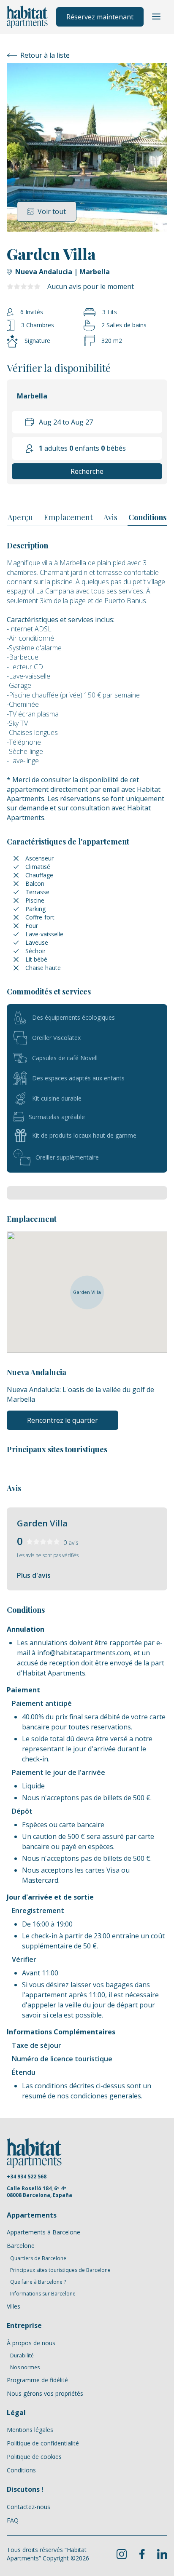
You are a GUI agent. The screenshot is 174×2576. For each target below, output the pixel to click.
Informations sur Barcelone (43, 2294)
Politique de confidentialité (43, 2443)
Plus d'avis (34, 1575)
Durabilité (22, 2356)
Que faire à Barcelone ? (38, 2282)
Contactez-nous (29, 2507)
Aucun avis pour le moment (91, 286)
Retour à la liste (45, 55)
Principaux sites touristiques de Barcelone (60, 2270)
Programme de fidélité (37, 2380)
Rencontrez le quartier (63, 1420)
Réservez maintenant (100, 17)
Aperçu (20, 517)
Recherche (87, 471)
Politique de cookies (34, 2457)
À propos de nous (31, 2343)
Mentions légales (30, 2430)
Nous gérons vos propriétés (45, 2393)
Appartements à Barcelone (43, 2232)
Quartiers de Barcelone (38, 2258)
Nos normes (25, 2368)
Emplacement (68, 517)
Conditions (147, 517)
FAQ (13, 2520)
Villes (14, 2306)
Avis (110, 517)
